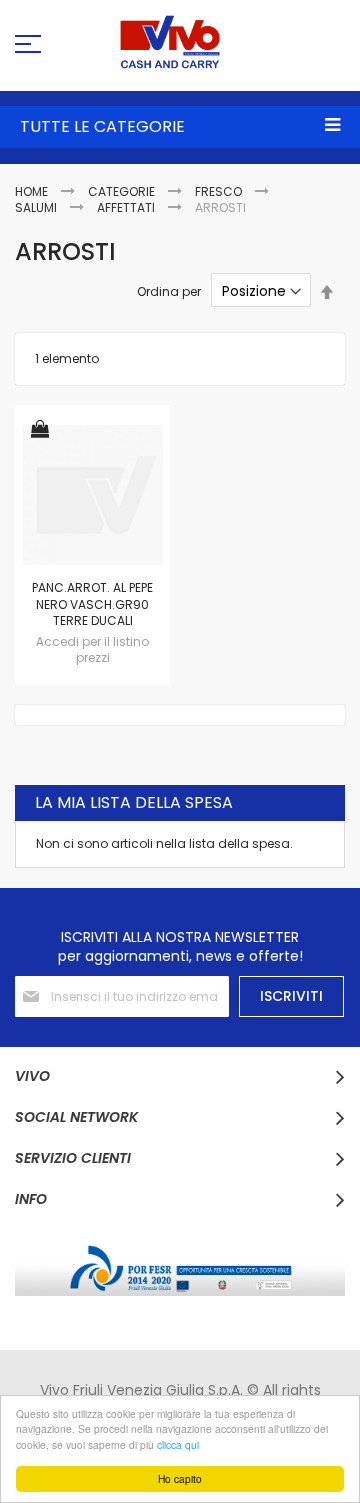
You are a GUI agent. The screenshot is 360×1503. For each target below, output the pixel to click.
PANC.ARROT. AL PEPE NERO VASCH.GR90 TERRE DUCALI (92, 603)
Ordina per (169, 291)
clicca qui (178, 1444)
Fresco (220, 191)
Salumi (37, 207)
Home (33, 191)
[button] (40, 430)
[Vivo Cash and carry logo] (180, 42)
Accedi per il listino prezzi (92, 649)
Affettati (127, 207)
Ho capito (180, 1478)
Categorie (123, 191)
